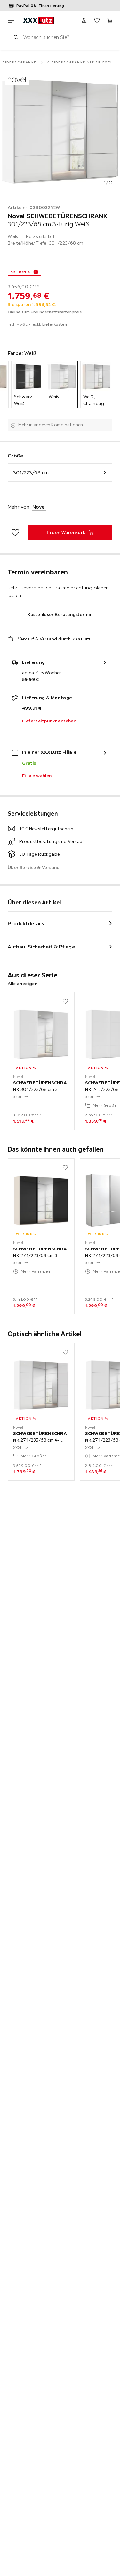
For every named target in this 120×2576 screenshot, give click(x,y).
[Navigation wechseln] (11, 20)
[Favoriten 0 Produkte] (97, 20)
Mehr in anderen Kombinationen (51, 425)
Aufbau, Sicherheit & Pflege (41, 947)
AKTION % (21, 272)
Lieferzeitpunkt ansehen (49, 721)
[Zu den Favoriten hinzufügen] (15, 532)
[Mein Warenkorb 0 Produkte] (110, 20)
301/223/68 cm (31, 472)
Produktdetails (26, 923)
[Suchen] (16, 37)
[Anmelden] (84, 20)
